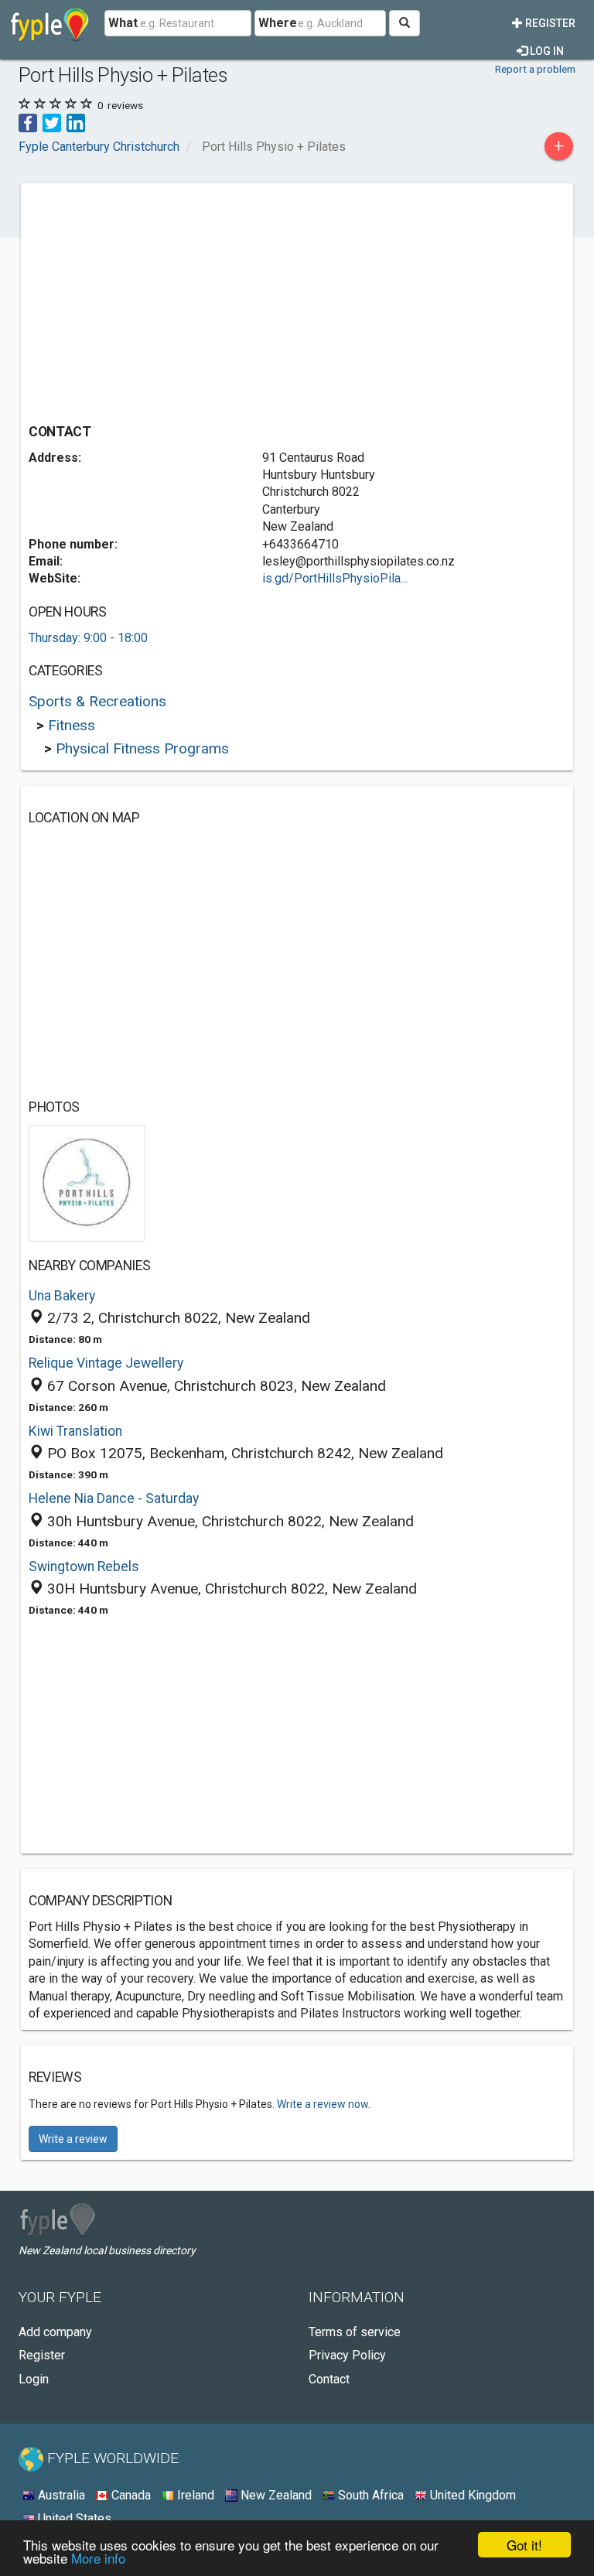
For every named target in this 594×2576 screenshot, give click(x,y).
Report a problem (535, 69)
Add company (55, 2332)
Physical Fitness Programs (142, 748)
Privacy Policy (347, 2355)
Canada (130, 2495)
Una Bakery (62, 1296)
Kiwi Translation (75, 1431)
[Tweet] (52, 122)
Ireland (194, 2495)
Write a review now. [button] (324, 2104)
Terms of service (355, 2332)
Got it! (524, 2545)
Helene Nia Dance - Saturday (114, 1498)
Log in (546, 51)
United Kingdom (471, 2495)
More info (98, 2558)
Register (549, 23)
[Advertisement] (159, 299)
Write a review (73, 2139)
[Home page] (50, 23)
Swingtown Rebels (84, 1566)
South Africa (369, 2495)
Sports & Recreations (97, 701)
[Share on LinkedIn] (76, 122)
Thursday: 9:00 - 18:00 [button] (88, 638)
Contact (329, 2379)
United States (73, 2518)
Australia (60, 2495)
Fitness (72, 725)
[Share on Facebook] (28, 122)
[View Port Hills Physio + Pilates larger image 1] (87, 1182)
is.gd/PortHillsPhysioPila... (335, 578)
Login (34, 2379)
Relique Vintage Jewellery (106, 1363)
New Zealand (275, 2495)
